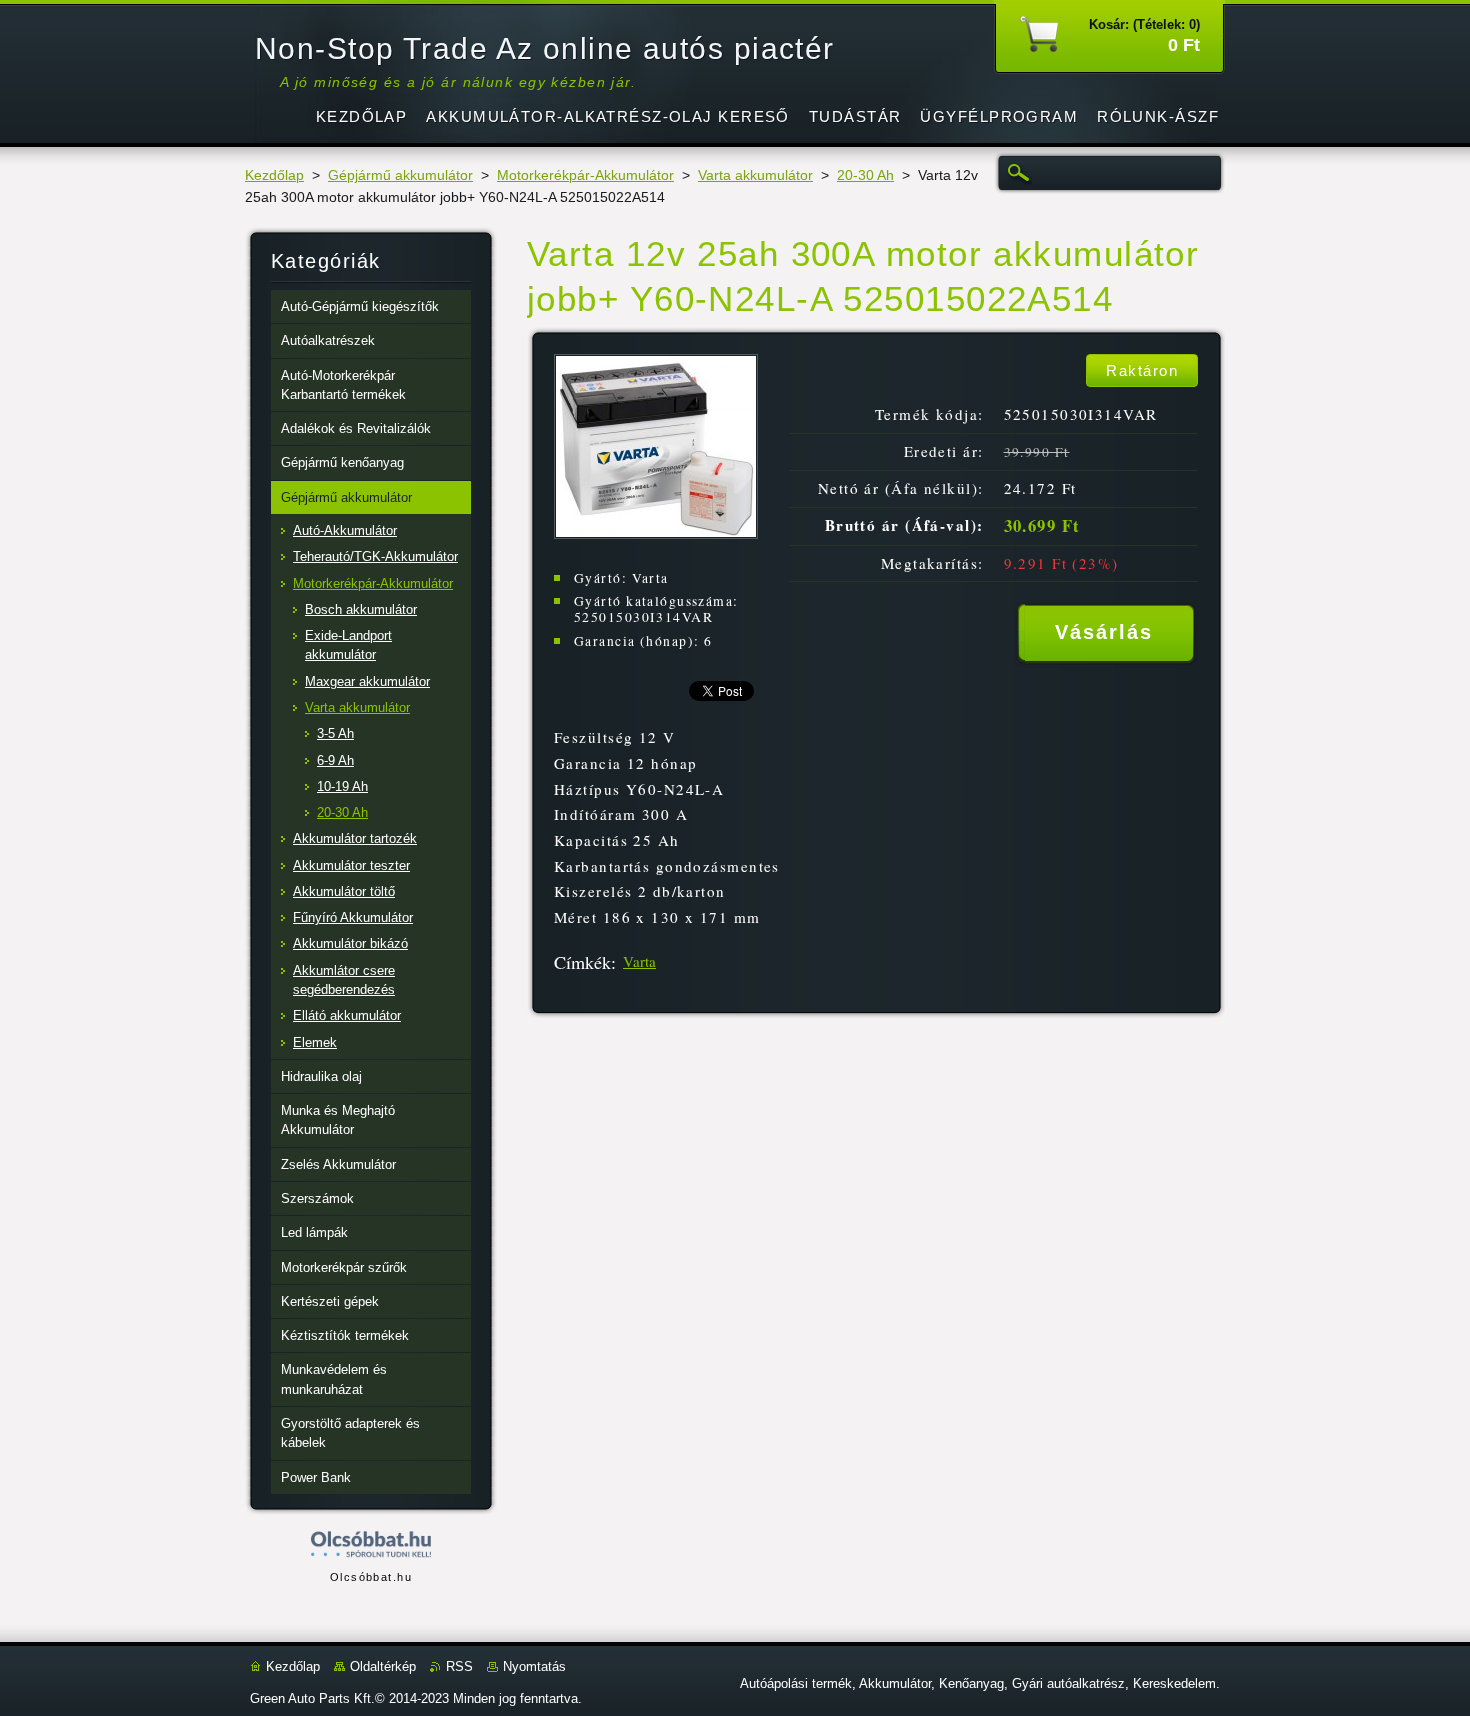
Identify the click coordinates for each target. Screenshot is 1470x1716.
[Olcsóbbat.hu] (371, 1545)
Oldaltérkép (383, 1666)
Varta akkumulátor (755, 175)
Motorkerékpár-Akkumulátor (585, 175)
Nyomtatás (534, 1666)
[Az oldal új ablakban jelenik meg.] (656, 533)
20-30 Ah (865, 175)
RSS (459, 1666)
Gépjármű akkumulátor (400, 175)
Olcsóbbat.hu (371, 1577)
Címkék (582, 962)
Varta (639, 961)
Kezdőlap (274, 175)
